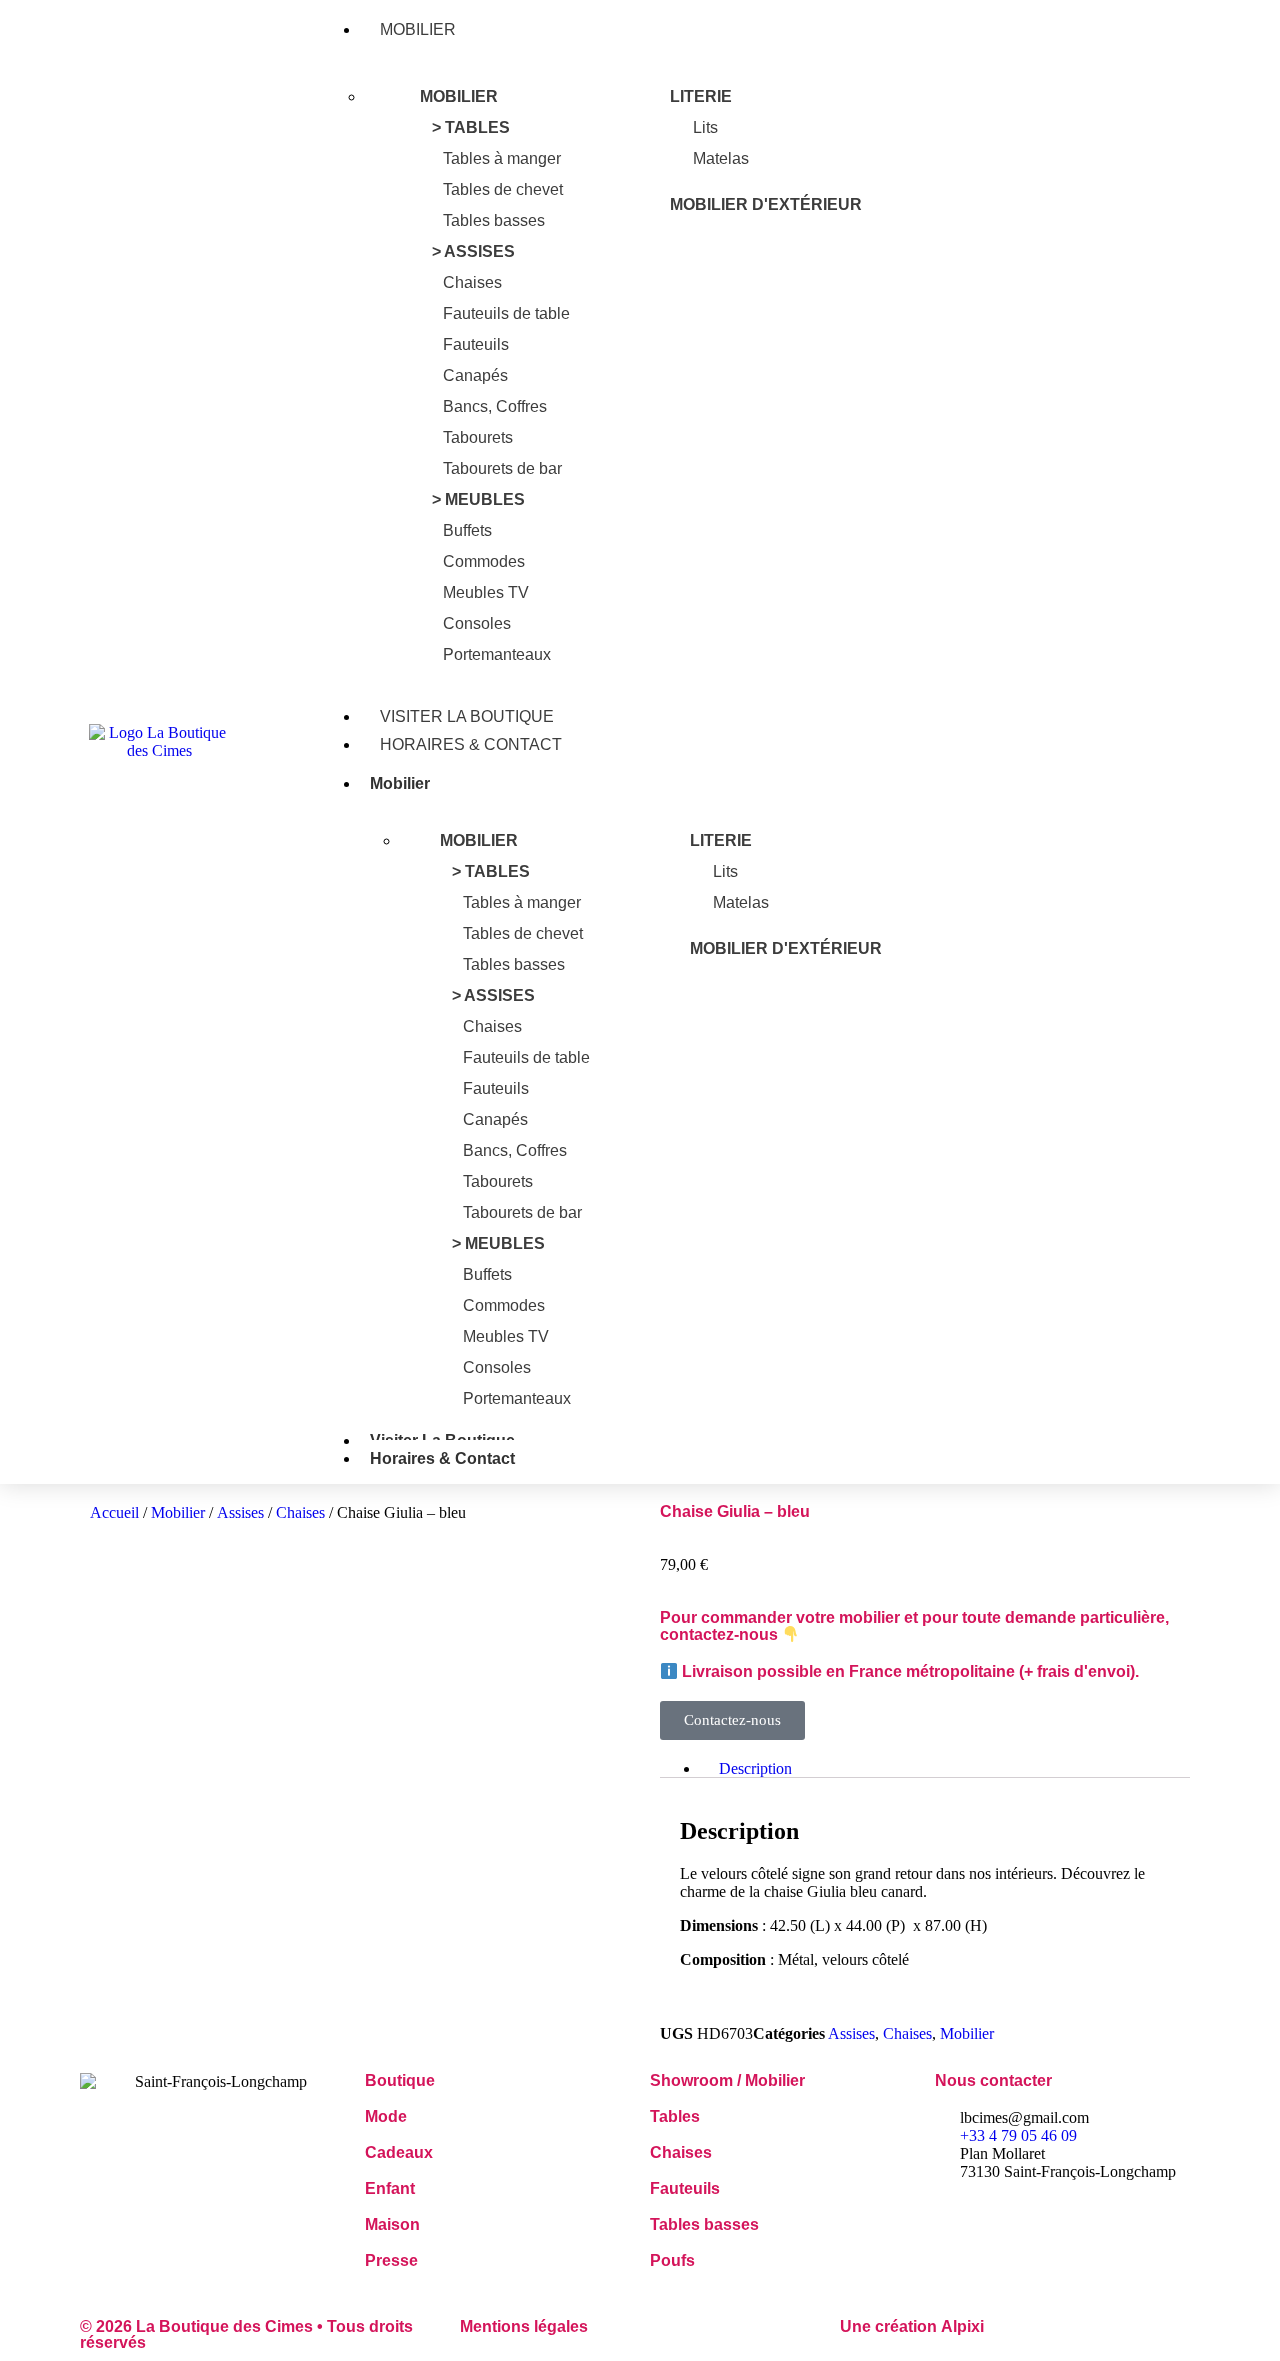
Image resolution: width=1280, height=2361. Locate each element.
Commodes (484, 561)
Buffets (467, 530)
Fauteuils (476, 344)
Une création (912, 2326)
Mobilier (418, 29)
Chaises (472, 282)
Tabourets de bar (502, 468)
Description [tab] (755, 1768)
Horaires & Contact (471, 744)
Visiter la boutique (467, 716)
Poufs (672, 2260)
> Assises (473, 251)
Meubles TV (486, 592)
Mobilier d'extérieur (766, 204)
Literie (701, 96)
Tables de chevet (503, 189)
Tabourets (478, 437)
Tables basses (494, 220)
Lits (705, 127)
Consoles (477, 623)
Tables (675, 2116)
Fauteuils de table (506, 313)
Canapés (475, 375)
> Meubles (478, 499)
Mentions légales (524, 2326)
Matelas (721, 158)
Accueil (114, 1512)
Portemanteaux (497, 654)
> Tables (471, 127)
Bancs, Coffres (495, 406)
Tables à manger (502, 158)
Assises (240, 1512)
